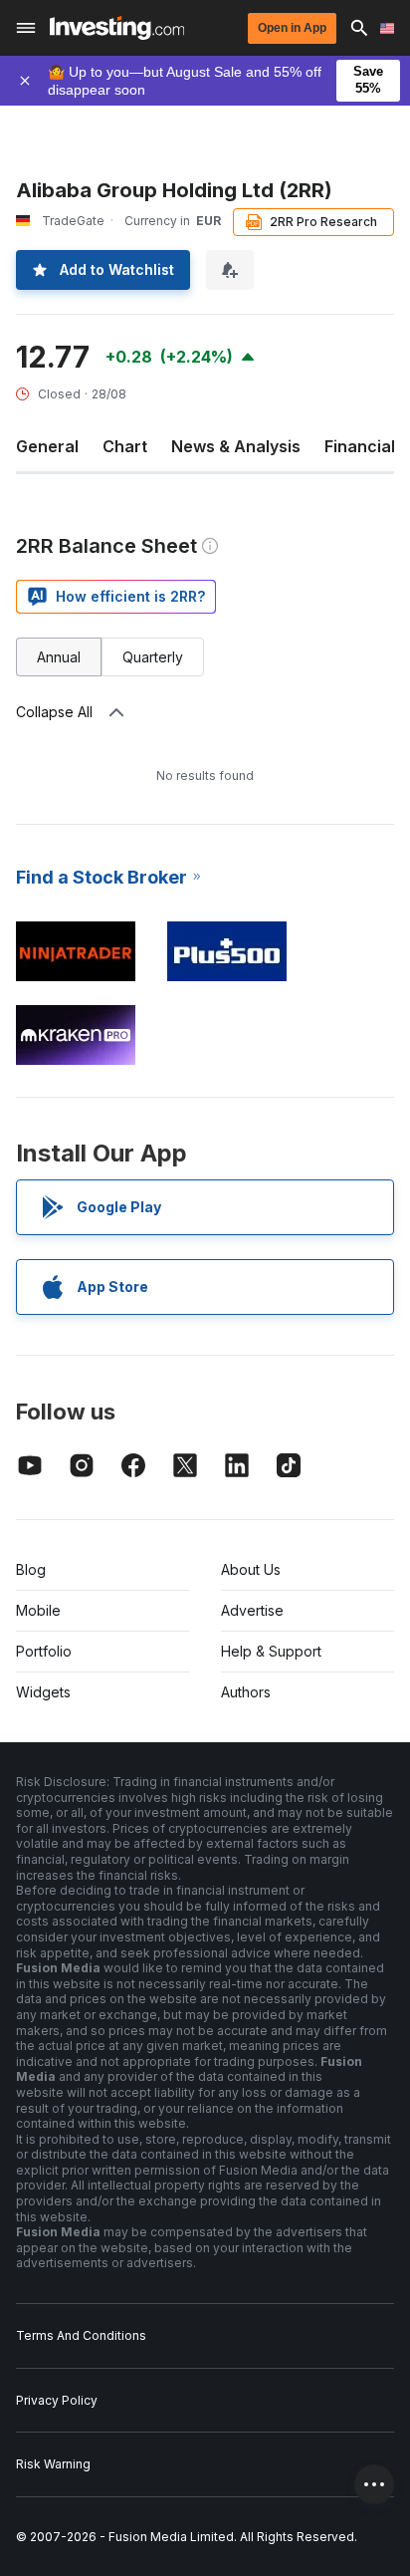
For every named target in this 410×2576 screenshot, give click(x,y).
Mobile (38, 1610)
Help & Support (271, 1651)
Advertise (252, 1610)
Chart (125, 446)
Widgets (43, 1692)
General (47, 446)
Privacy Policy (57, 2400)
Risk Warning (53, 2464)
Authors (246, 1692)
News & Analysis (236, 446)
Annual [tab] (59, 657)
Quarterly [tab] (153, 657)
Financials (364, 446)
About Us (251, 1569)
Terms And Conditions (81, 2335)
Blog (31, 1569)
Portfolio (44, 1651)
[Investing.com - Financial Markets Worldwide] (117, 28)
